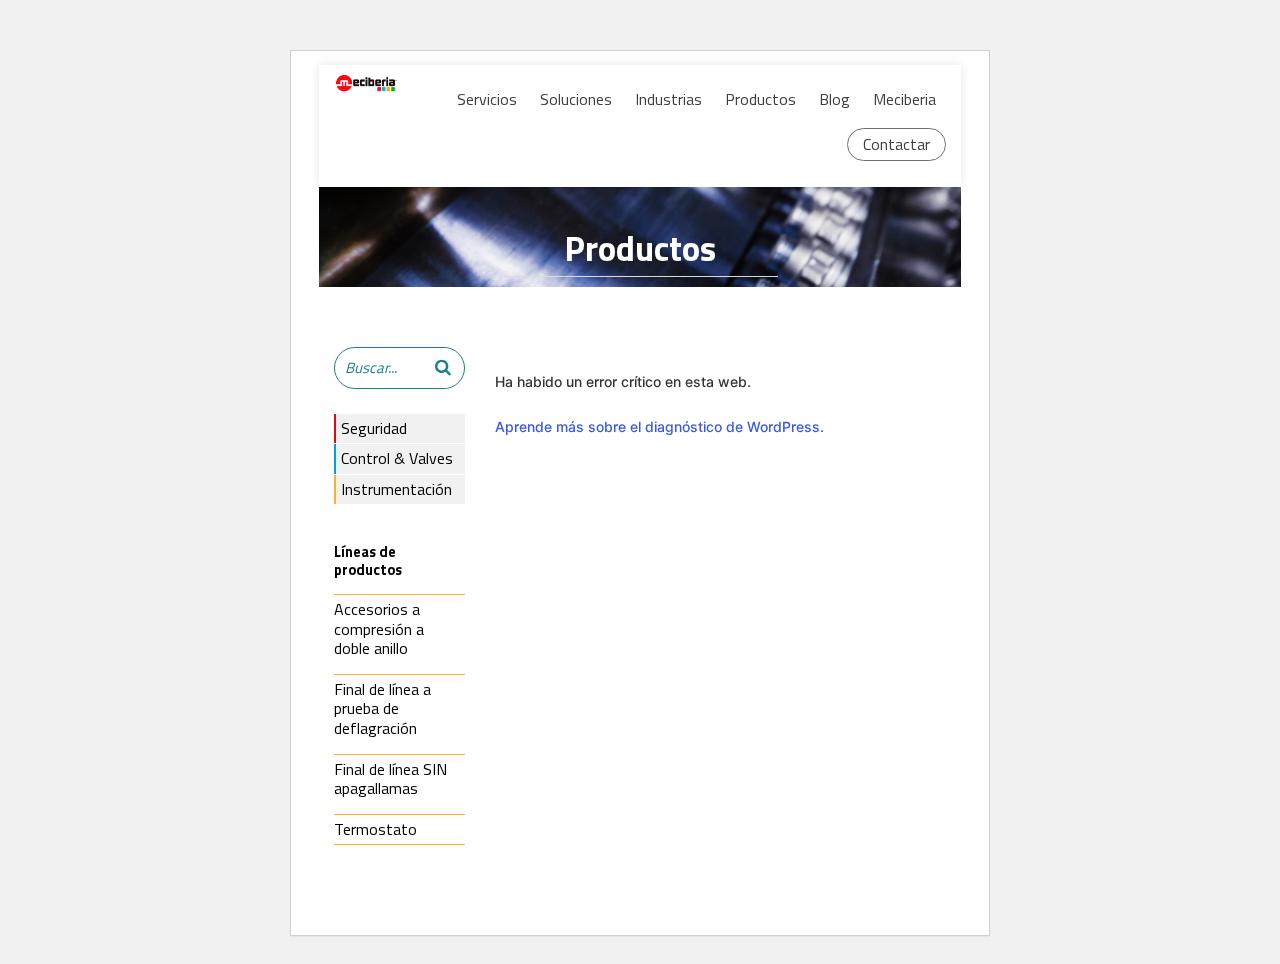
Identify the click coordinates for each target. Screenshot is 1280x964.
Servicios (487, 99)
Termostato (375, 829)
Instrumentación (396, 489)
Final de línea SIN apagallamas (390, 779)
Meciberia (904, 99)
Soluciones (576, 99)
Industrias (668, 99)
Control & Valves (397, 458)
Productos (760, 99)
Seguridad (374, 428)
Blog (834, 99)
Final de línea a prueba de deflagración (382, 708)
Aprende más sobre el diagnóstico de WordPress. (659, 426)
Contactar (896, 144)
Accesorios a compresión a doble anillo (379, 628)
